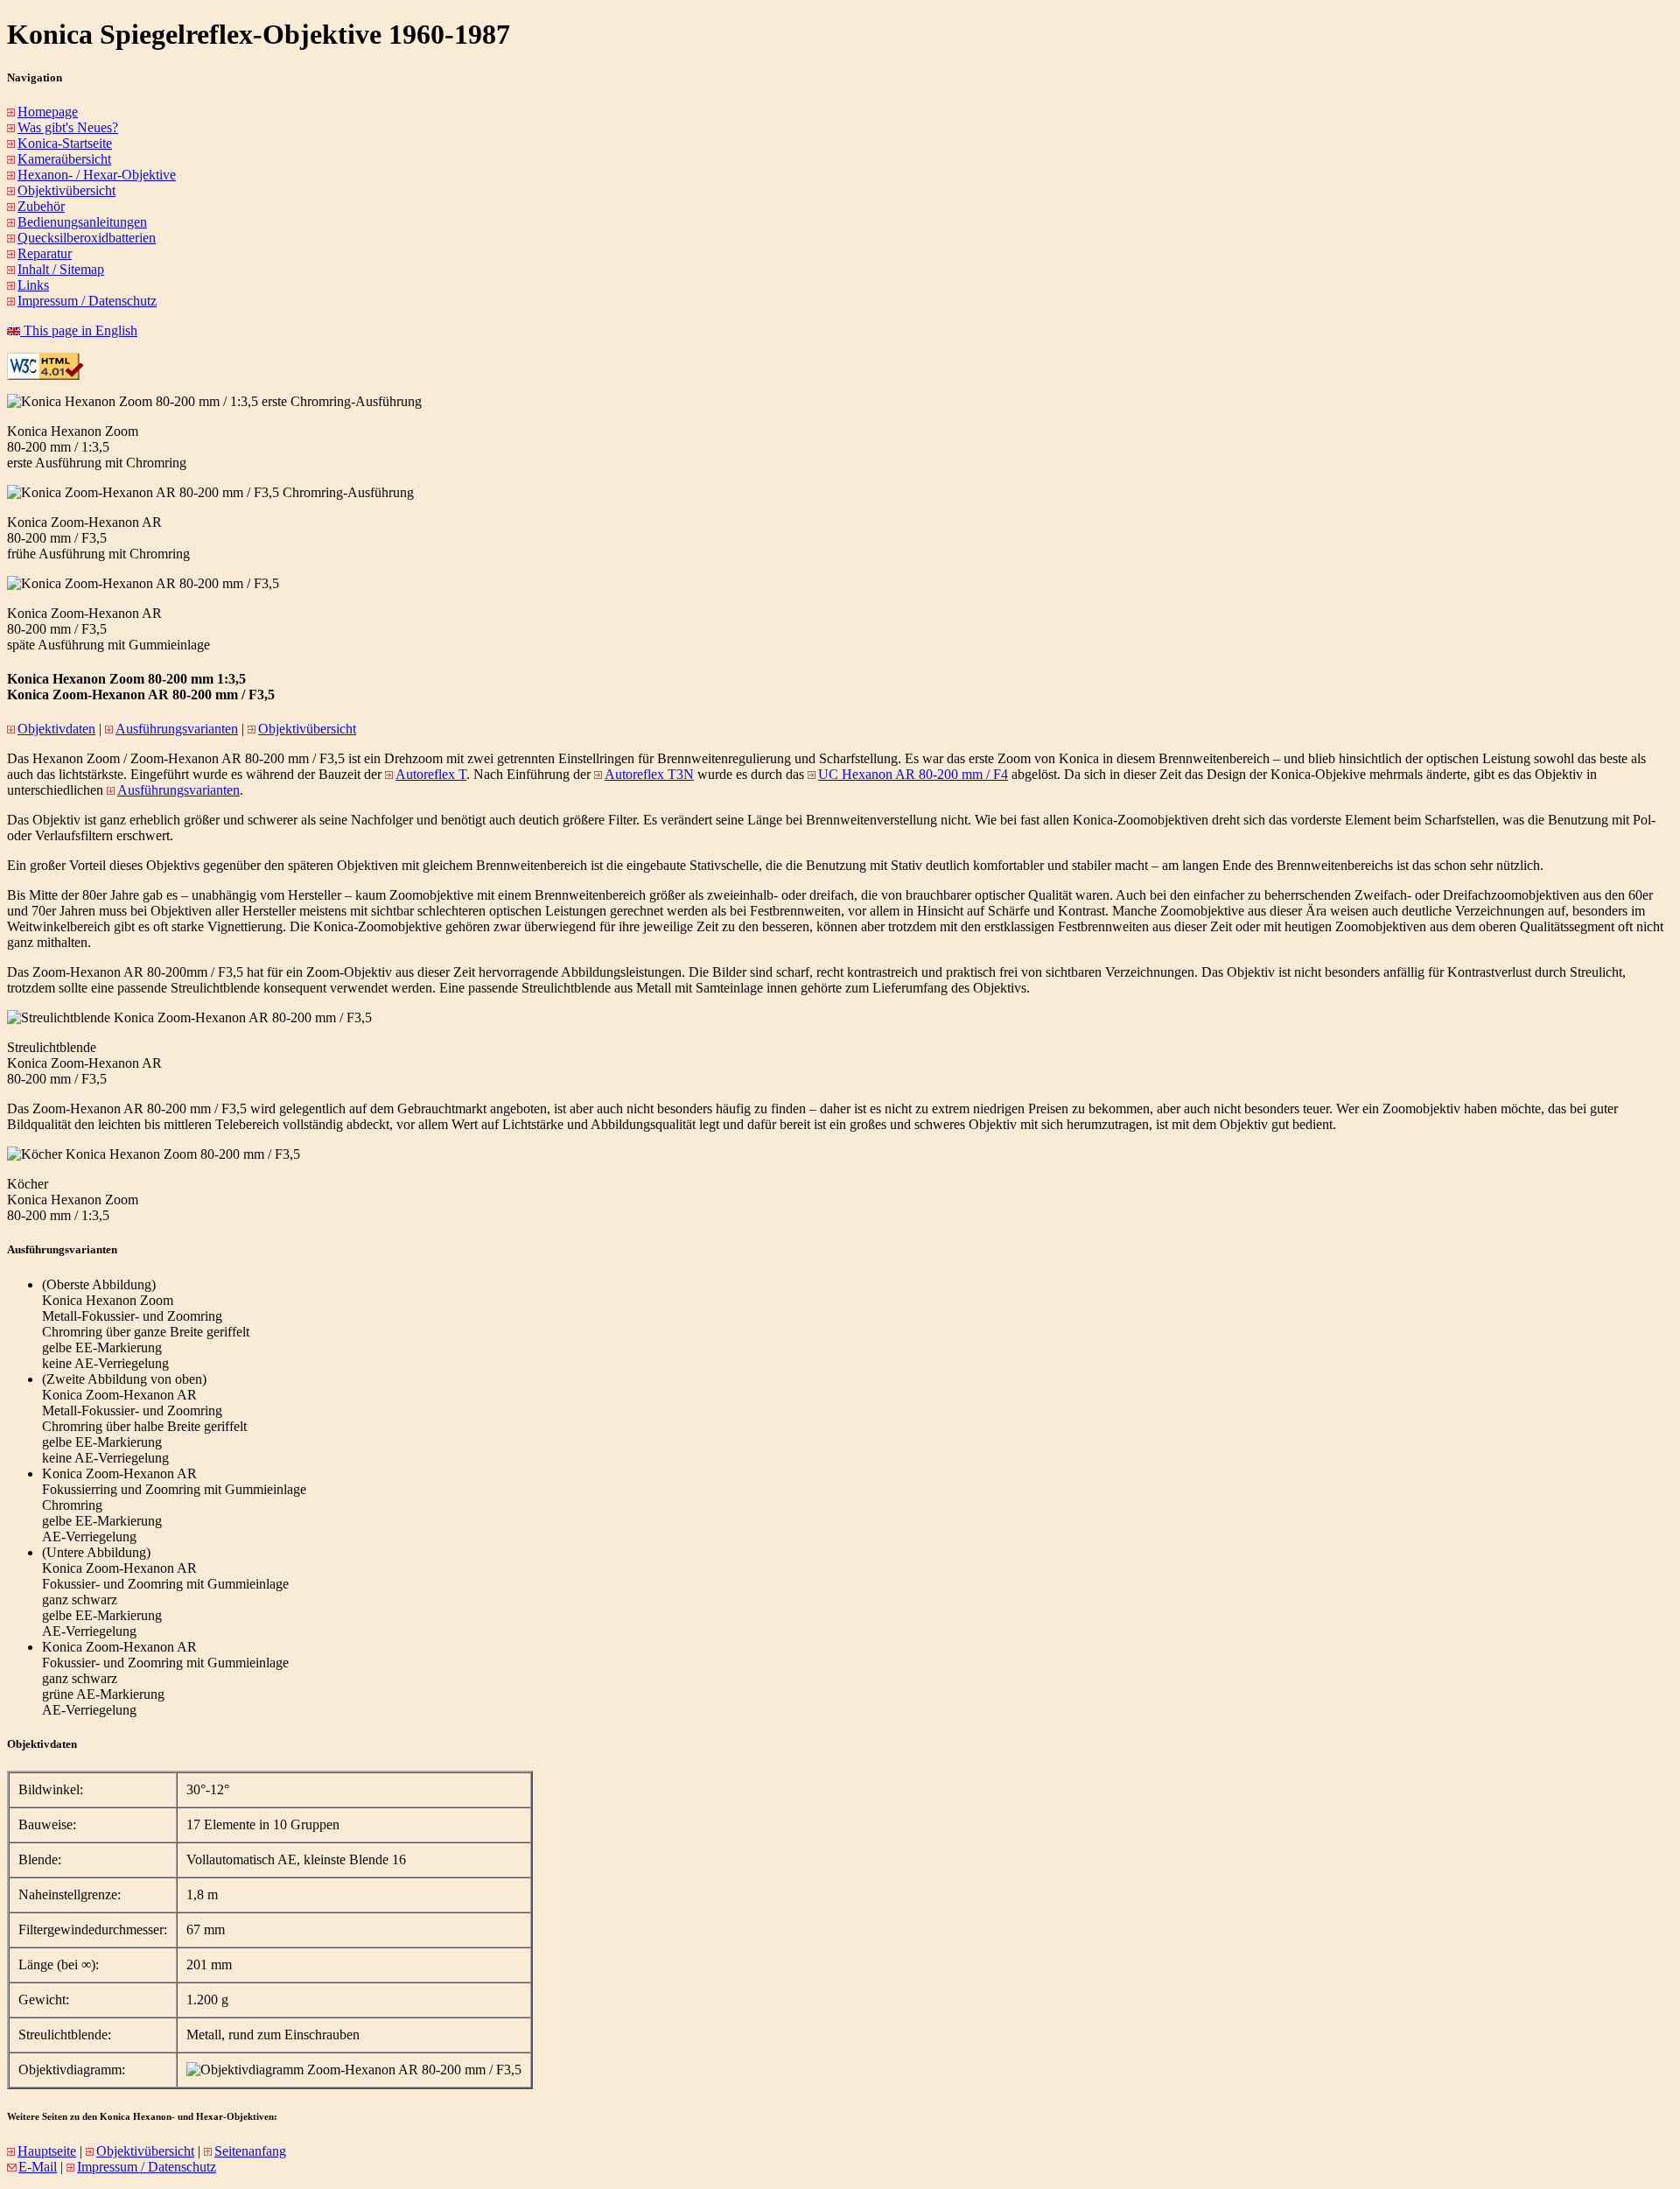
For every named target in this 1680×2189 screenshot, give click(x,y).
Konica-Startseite (65, 143)
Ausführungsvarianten (177, 729)
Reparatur (45, 253)
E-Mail (38, 2167)
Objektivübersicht (66, 190)
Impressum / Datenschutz (87, 301)
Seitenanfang (250, 2151)
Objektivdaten (56, 729)
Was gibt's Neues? (68, 127)
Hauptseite (47, 2151)
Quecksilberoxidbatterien (87, 238)
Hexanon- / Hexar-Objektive (97, 175)
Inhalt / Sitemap (61, 269)
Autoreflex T (431, 774)
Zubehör (41, 206)
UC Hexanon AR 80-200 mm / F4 (913, 774)
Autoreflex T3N (649, 774)
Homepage (48, 112)
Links (33, 285)
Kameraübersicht (64, 159)
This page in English (79, 330)
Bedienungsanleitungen (82, 222)
